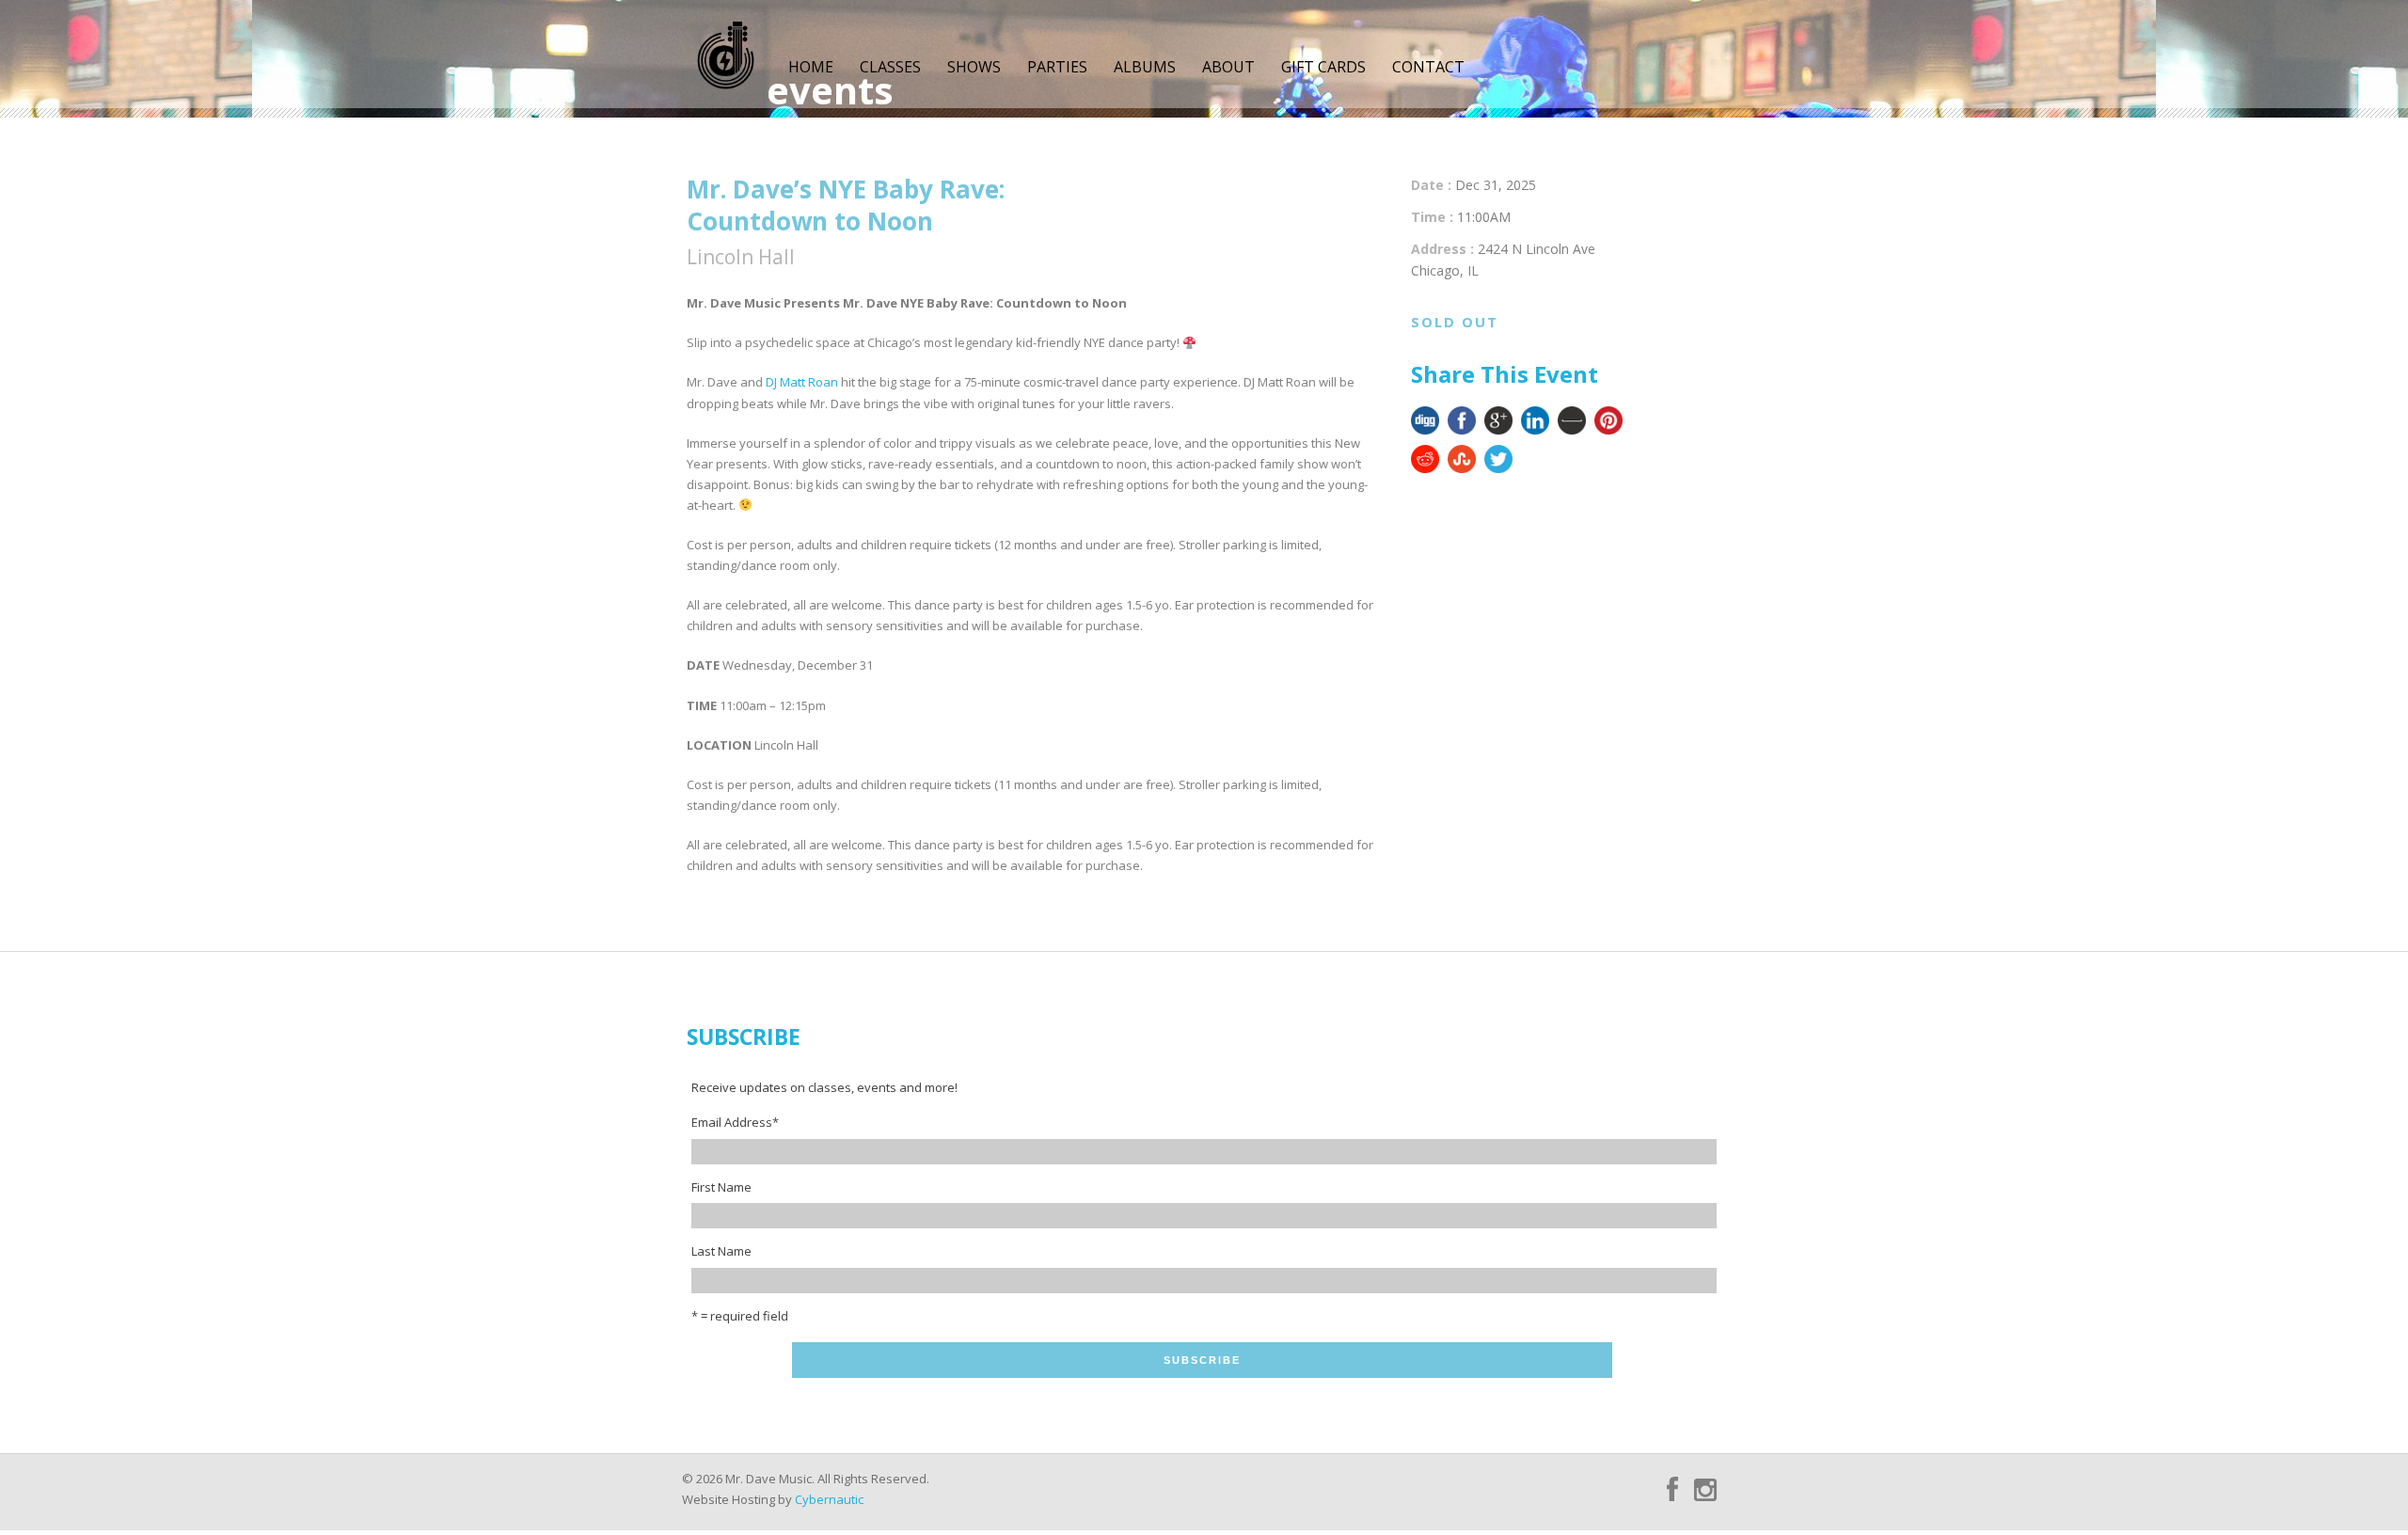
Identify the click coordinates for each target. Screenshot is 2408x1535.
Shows (974, 67)
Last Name (721, 1251)
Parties (1057, 67)
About (1228, 67)
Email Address (735, 1122)
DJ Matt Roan (802, 382)
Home (811, 67)
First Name (721, 1187)
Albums (1145, 67)
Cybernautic (829, 1499)
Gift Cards (1323, 67)
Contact (1428, 67)
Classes (890, 67)
